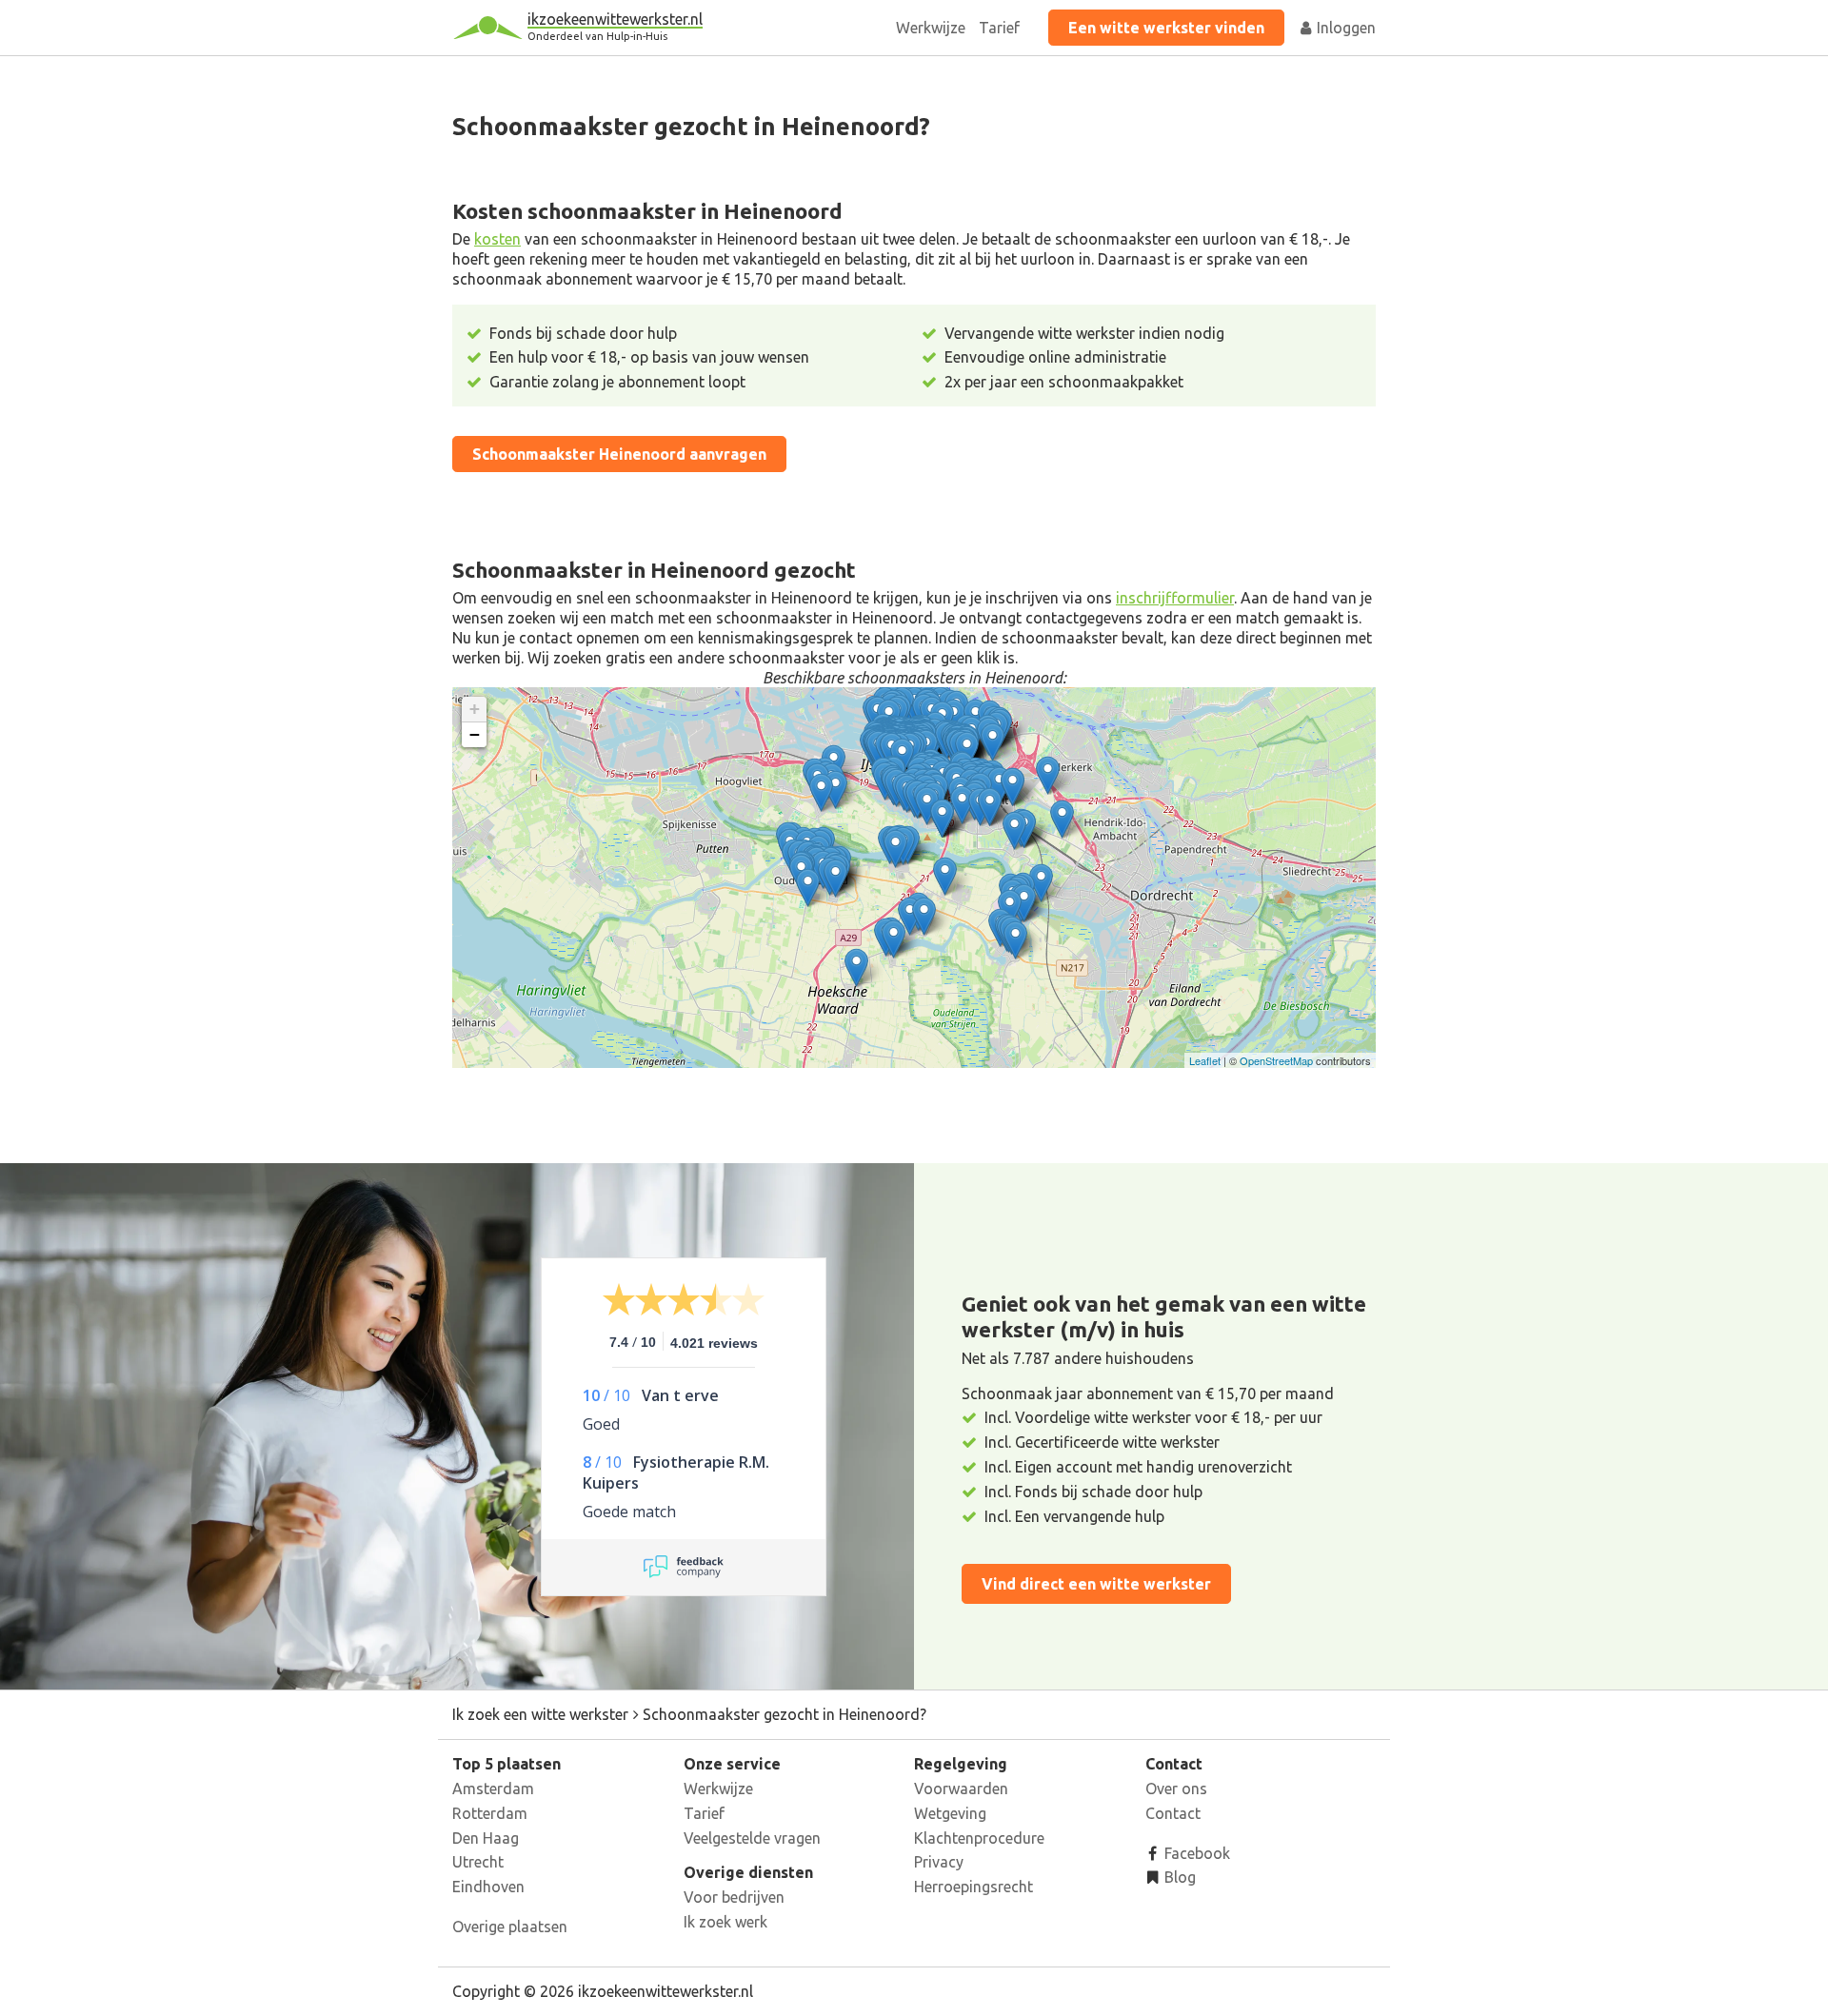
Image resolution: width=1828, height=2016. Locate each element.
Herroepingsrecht (974, 1887)
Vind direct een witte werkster (1096, 1584)
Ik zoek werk (725, 1922)
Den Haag (486, 1838)
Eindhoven (488, 1887)
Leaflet (1205, 1060)
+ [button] (475, 709)
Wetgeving (950, 1813)
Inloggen (1344, 28)
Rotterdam (490, 1813)
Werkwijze (931, 28)
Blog (1178, 1877)
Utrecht (478, 1862)
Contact (1173, 1813)
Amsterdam (493, 1789)
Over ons (1176, 1789)
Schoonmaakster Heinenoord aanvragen (619, 454)
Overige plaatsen (510, 1927)
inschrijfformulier (1175, 598)
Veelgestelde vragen (752, 1838)
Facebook (1195, 1853)
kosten (497, 239)
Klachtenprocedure (979, 1838)
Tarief (999, 28)
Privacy (939, 1862)
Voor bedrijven (734, 1897)
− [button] (475, 734)
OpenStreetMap (1276, 1060)
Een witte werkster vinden (1166, 28)
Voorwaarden (961, 1789)
